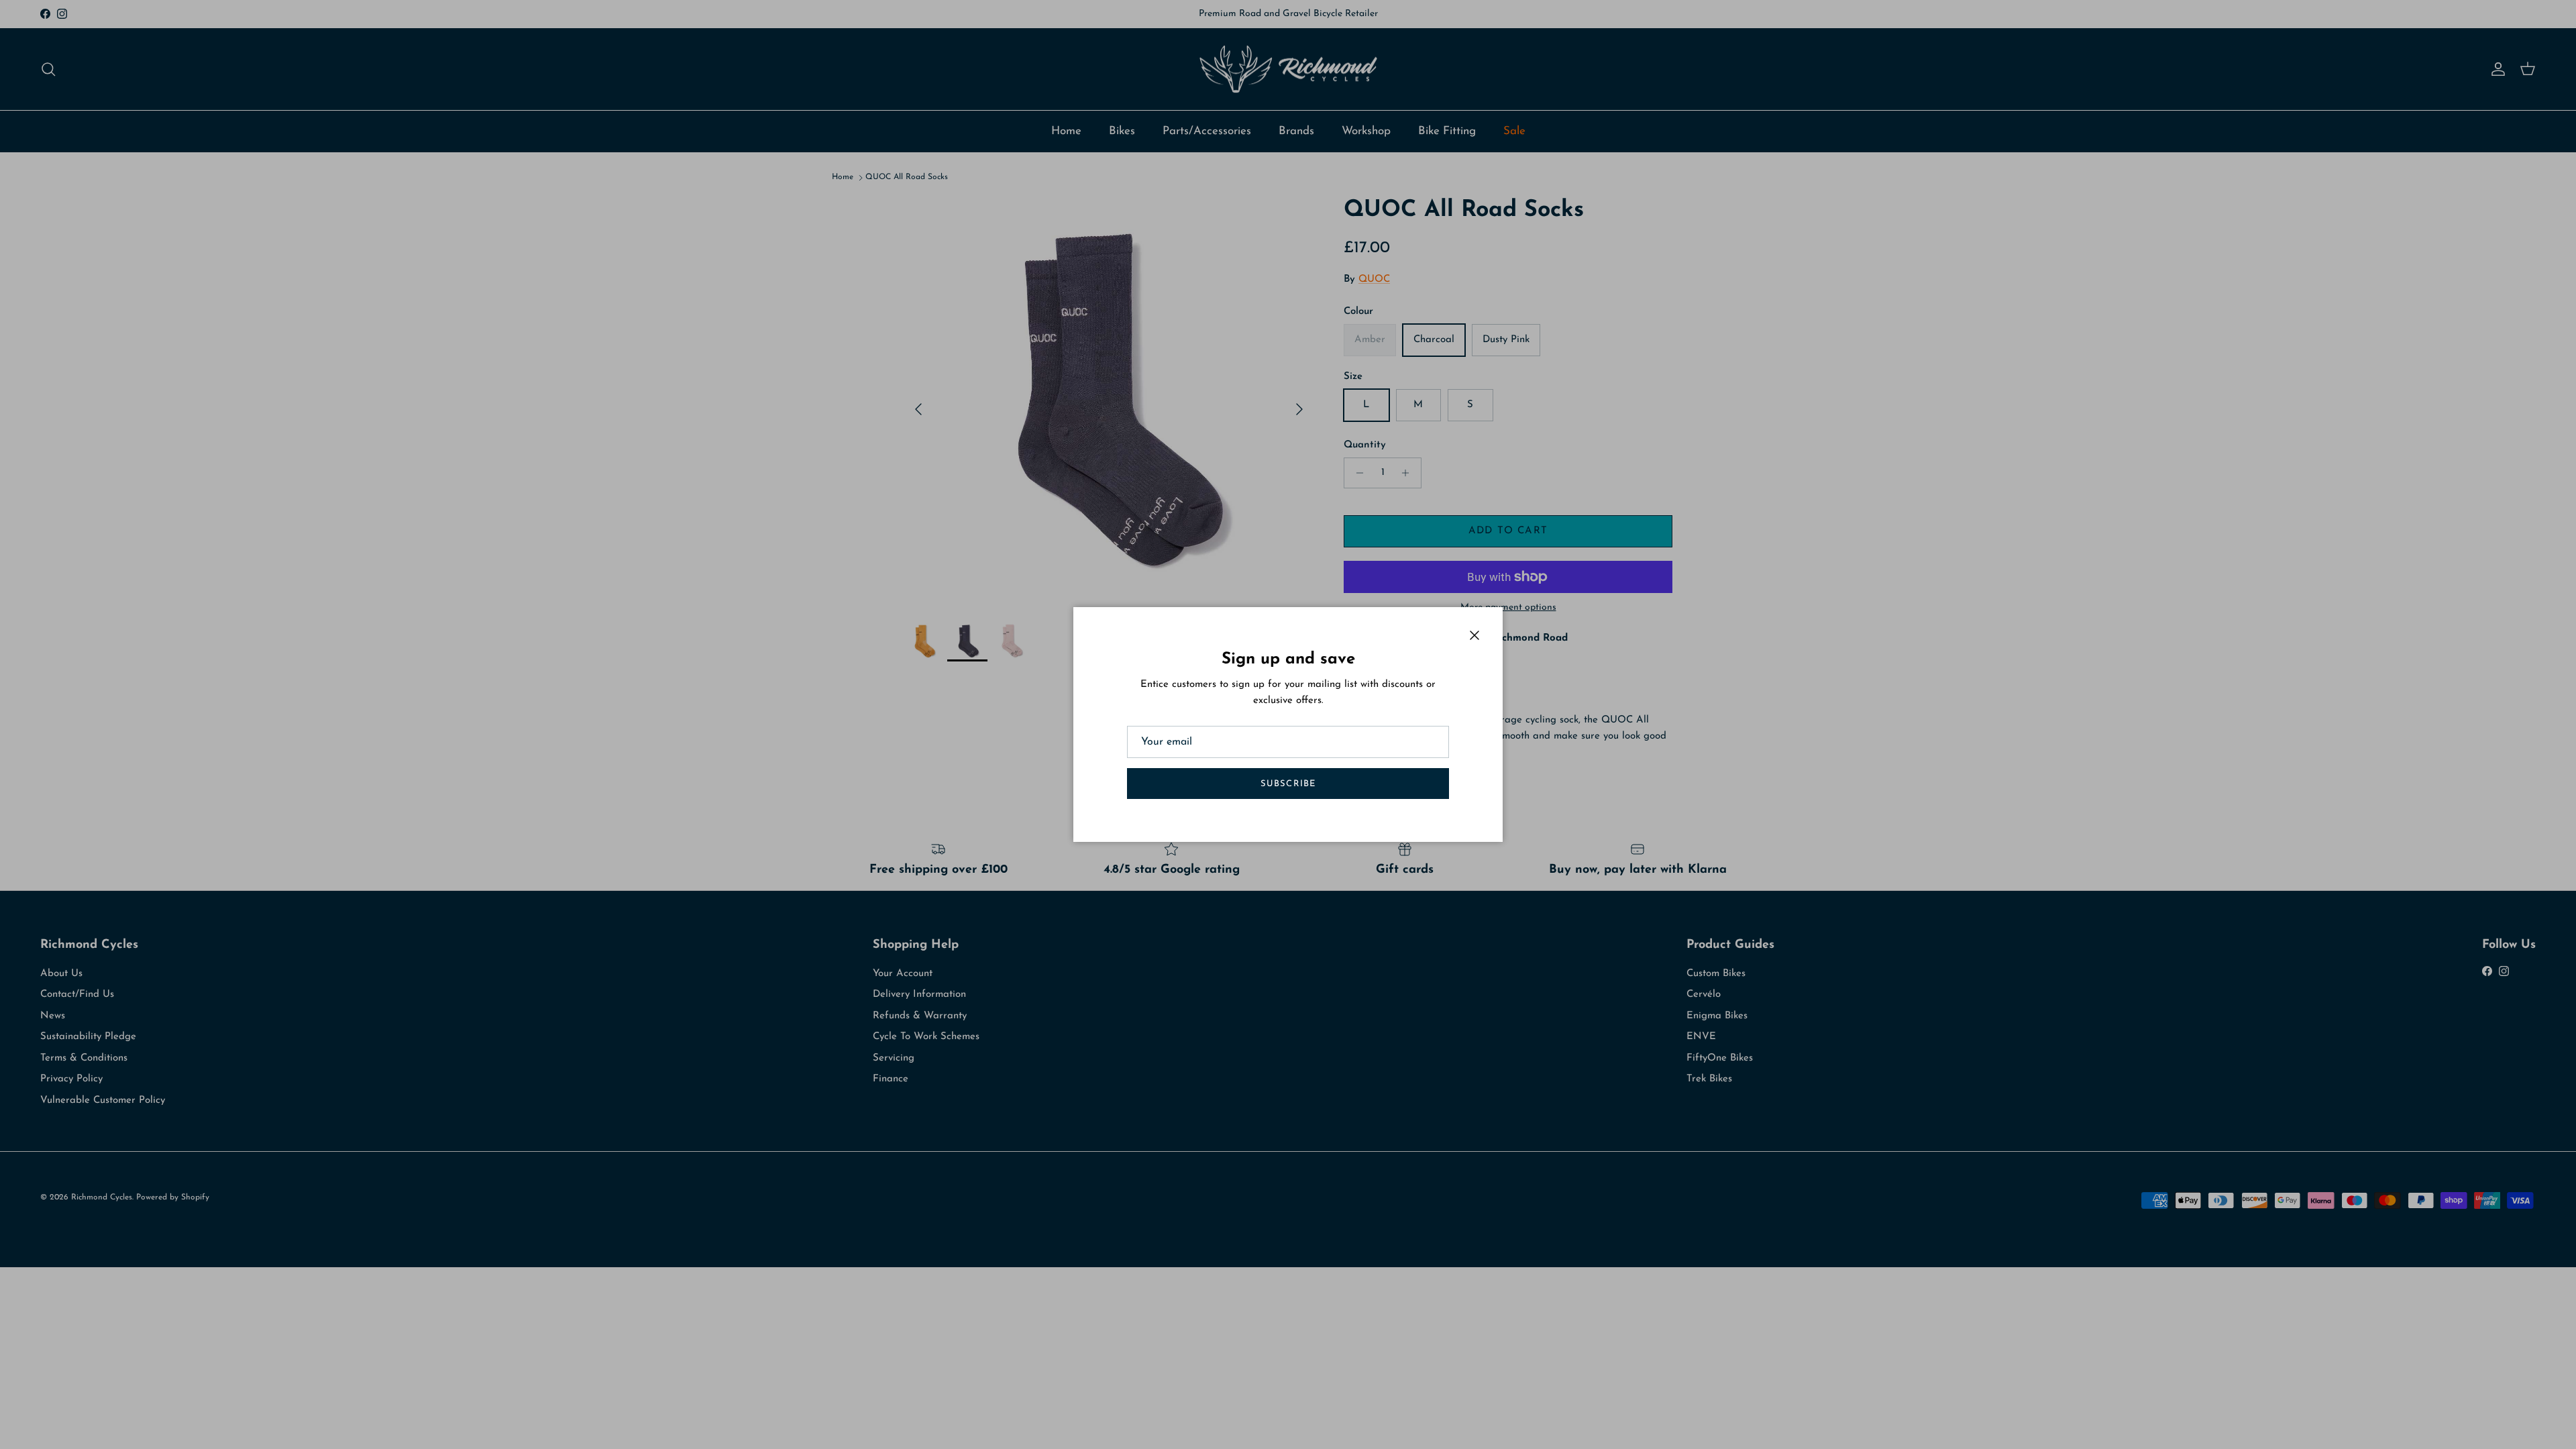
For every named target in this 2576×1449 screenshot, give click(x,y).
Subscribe (1288, 784)
